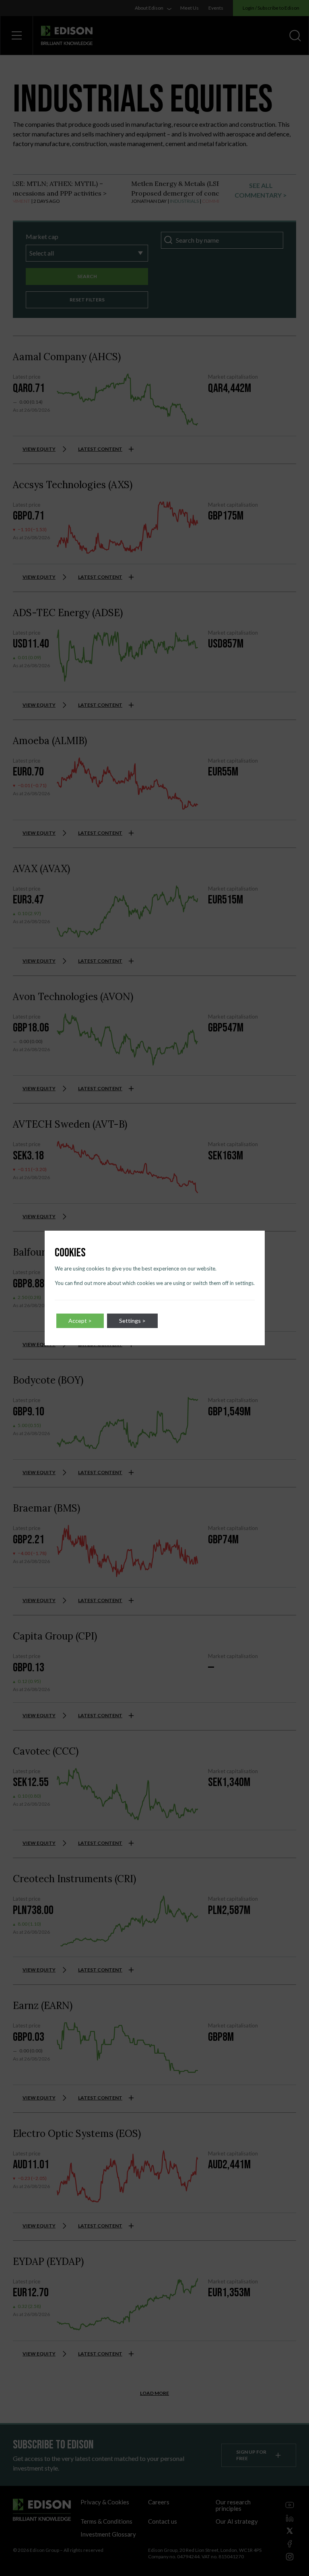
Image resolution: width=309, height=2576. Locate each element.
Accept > (80, 1321)
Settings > (132, 1321)
